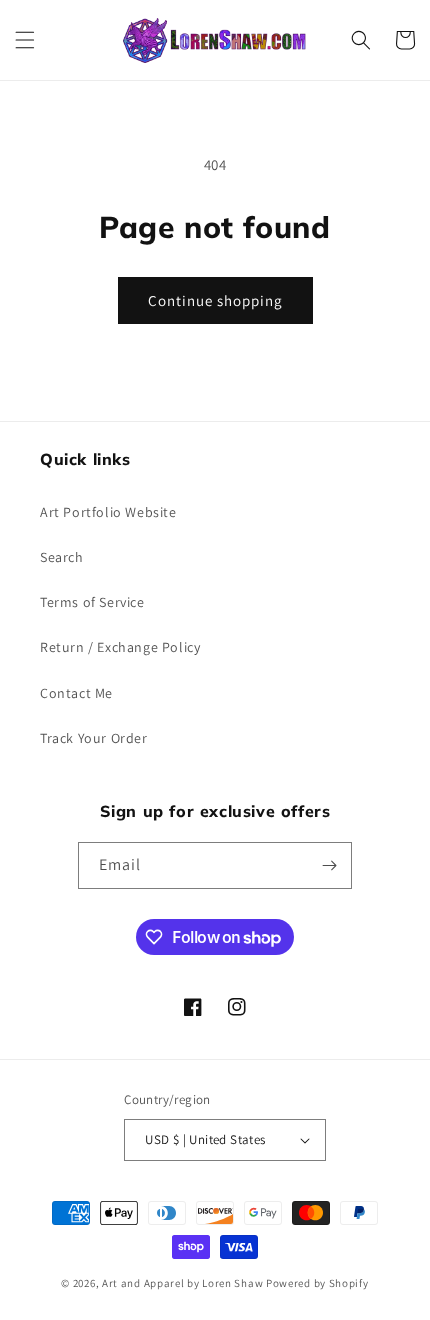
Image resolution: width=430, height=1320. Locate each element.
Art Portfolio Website (108, 512)
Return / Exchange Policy (120, 647)
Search (62, 557)
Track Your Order (94, 738)
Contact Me (76, 693)
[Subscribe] (329, 865)
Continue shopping (215, 300)
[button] (25, 40)
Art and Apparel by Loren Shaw (182, 1283)
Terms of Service (92, 602)
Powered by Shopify (317, 1283)
